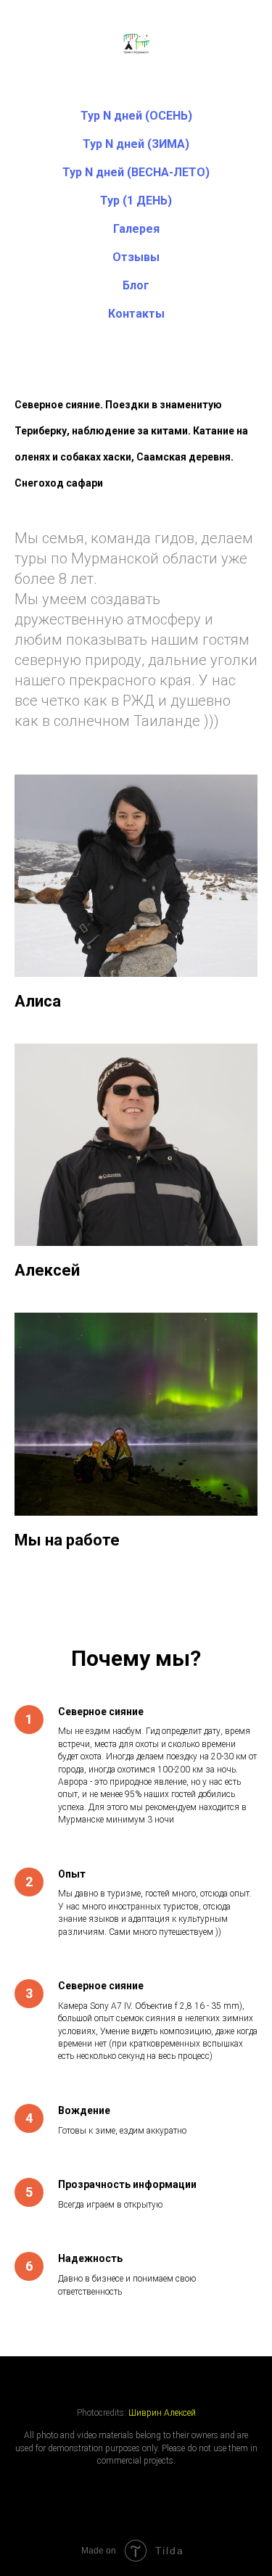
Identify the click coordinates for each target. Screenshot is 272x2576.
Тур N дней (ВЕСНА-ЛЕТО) (136, 172)
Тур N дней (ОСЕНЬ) (136, 116)
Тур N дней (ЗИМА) (136, 144)
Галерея (136, 229)
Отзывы (136, 257)
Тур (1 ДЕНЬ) (136, 201)
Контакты (136, 314)
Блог (136, 285)
